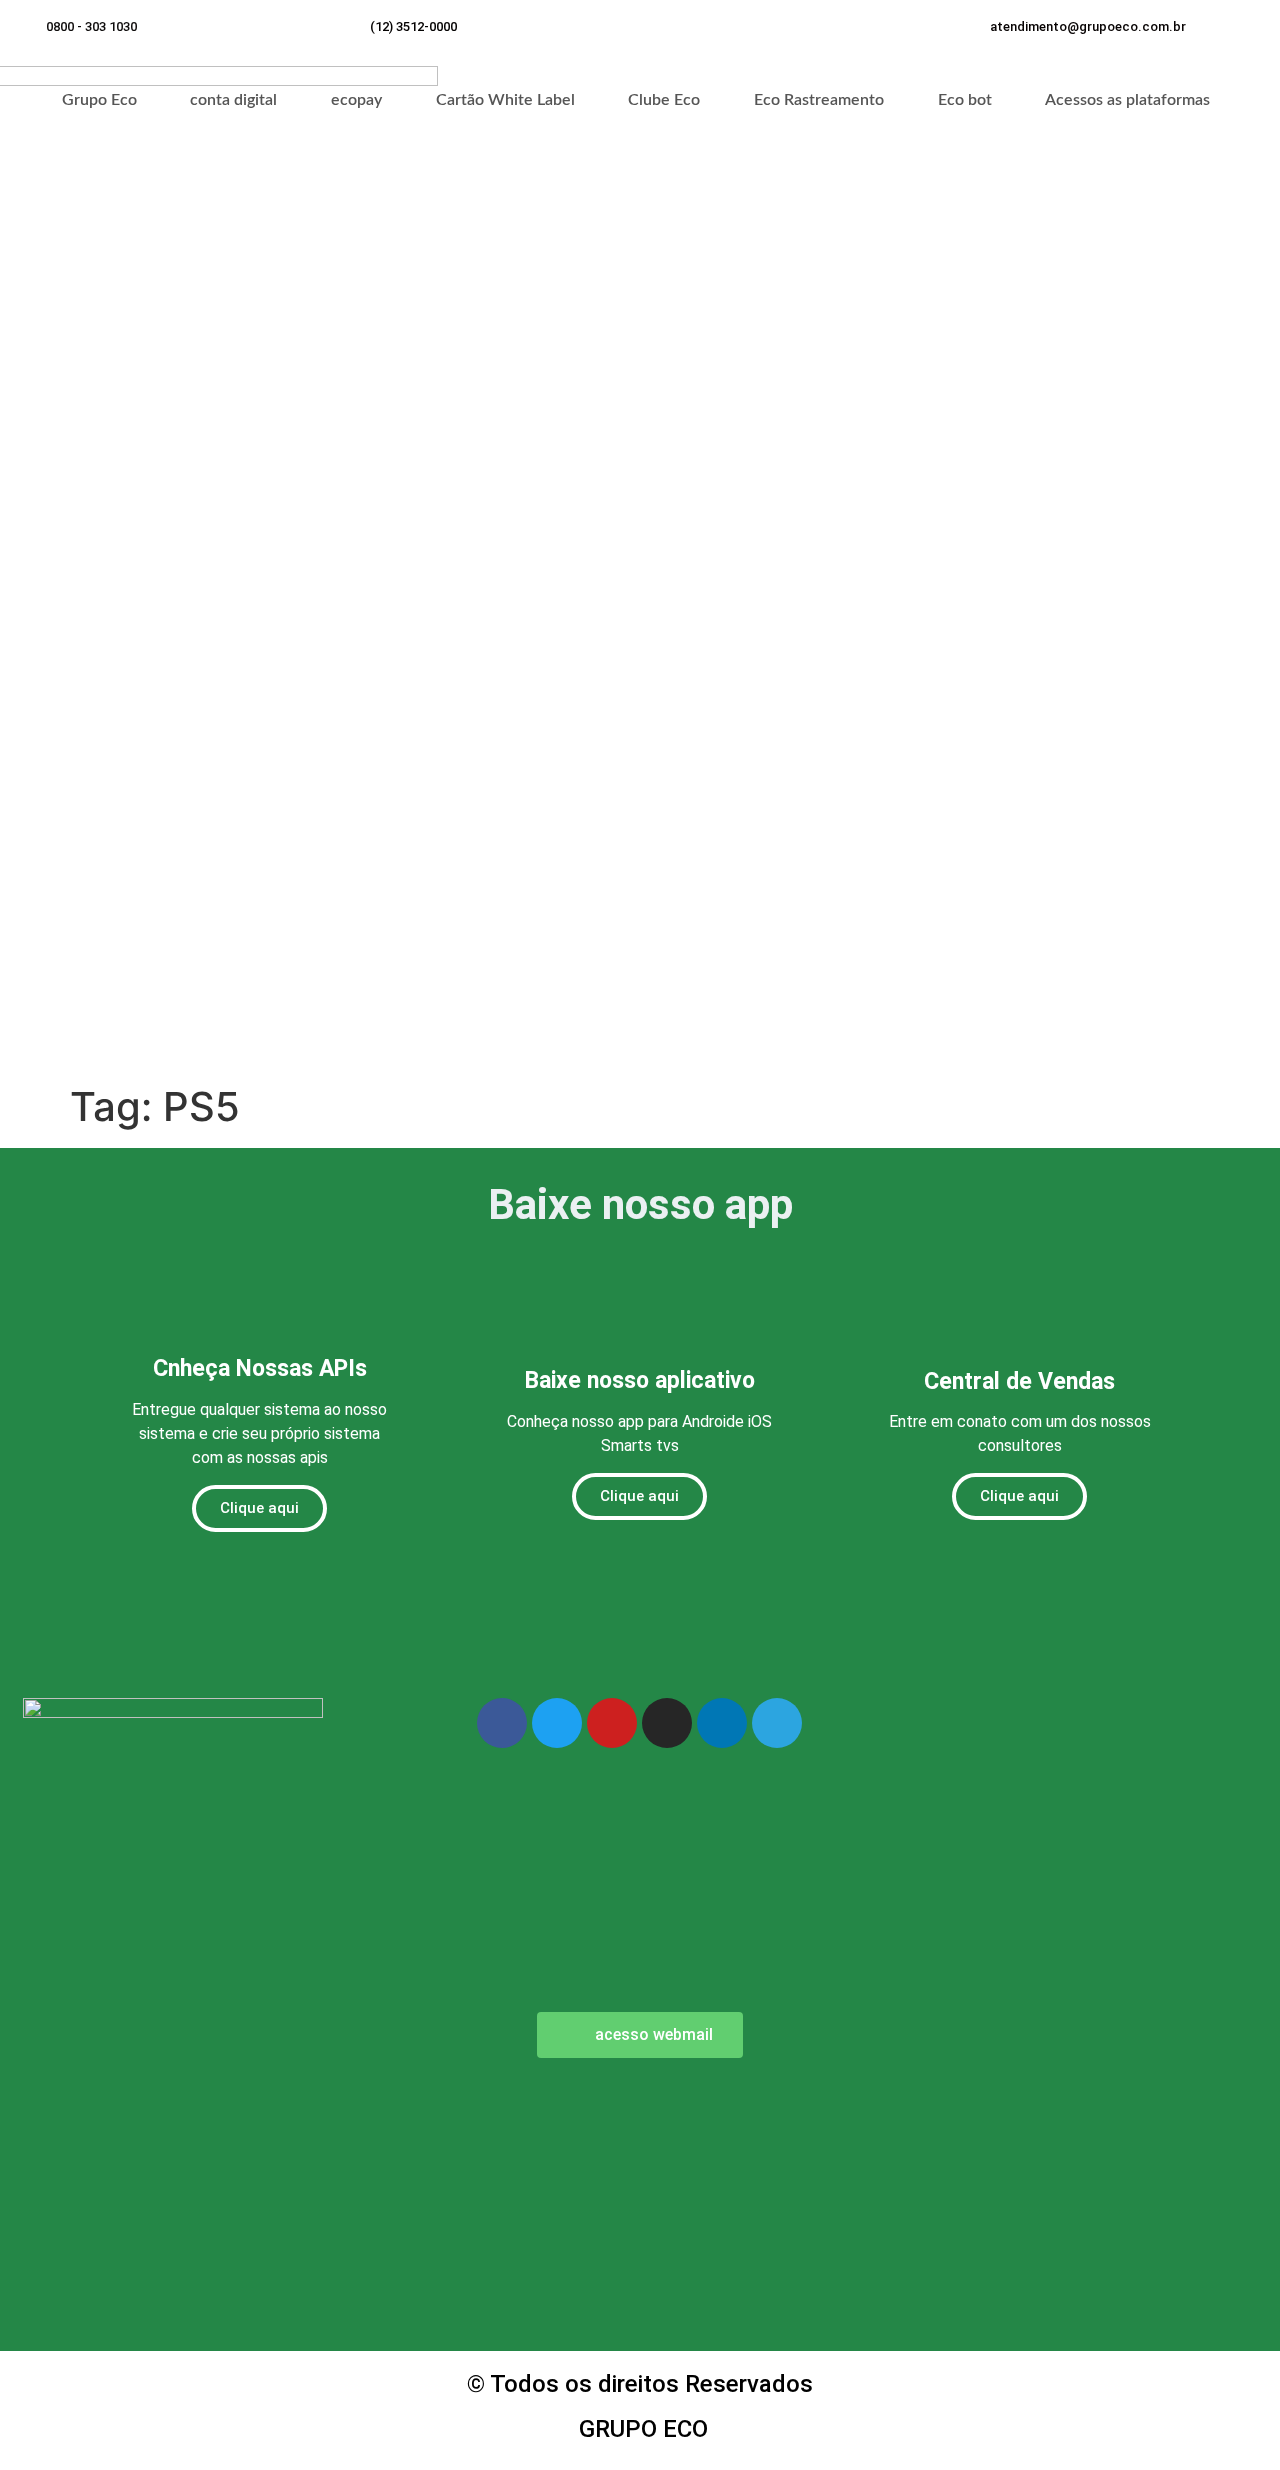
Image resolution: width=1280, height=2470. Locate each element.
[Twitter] (557, 1723)
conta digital (233, 100)
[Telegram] (777, 1723)
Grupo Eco (99, 100)
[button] (1088, 26)
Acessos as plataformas (1127, 100)
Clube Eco (664, 100)
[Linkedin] (722, 1723)
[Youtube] (612, 1723)
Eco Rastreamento (819, 100)
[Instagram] (667, 1723)
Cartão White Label (505, 100)
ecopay (356, 100)
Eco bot (965, 100)
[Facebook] (502, 1723)
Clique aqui (259, 1508)
